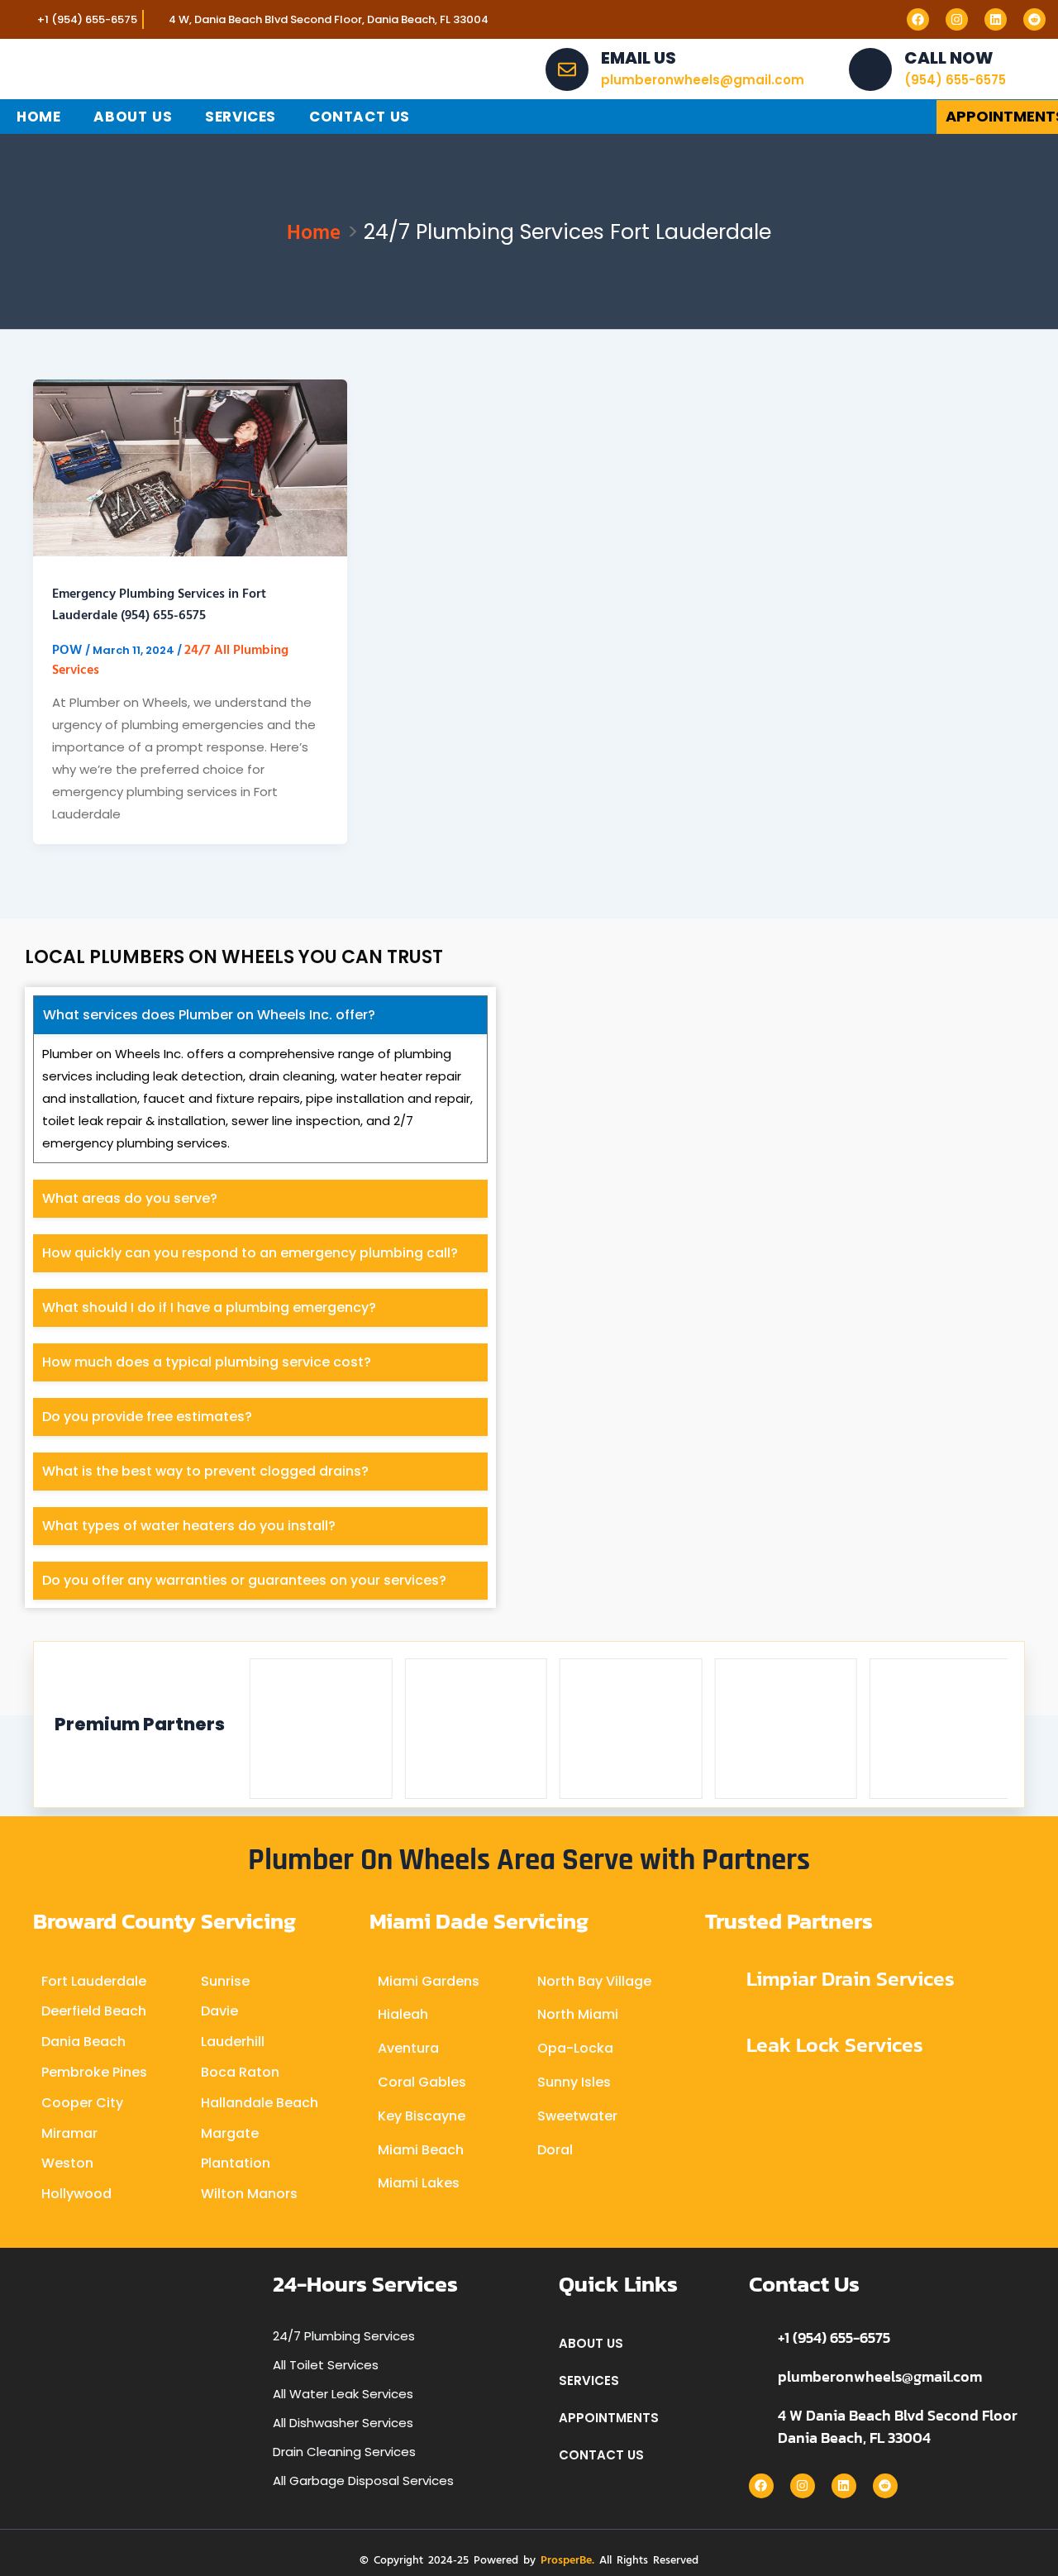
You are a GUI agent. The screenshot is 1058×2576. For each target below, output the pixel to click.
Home (38, 117)
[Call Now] (870, 69)
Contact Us (360, 117)
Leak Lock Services (835, 2044)
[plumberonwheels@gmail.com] (757, 2376)
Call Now (949, 58)
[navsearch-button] (893, 117)
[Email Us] (567, 69)
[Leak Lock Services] (720, 2045)
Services (241, 117)
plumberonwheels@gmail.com (880, 2376)
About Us (133, 117)
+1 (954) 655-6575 (834, 2337)
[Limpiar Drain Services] (720, 1980)
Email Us (639, 58)
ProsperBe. (567, 2559)
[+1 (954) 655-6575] (757, 2337)
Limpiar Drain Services (851, 1978)
